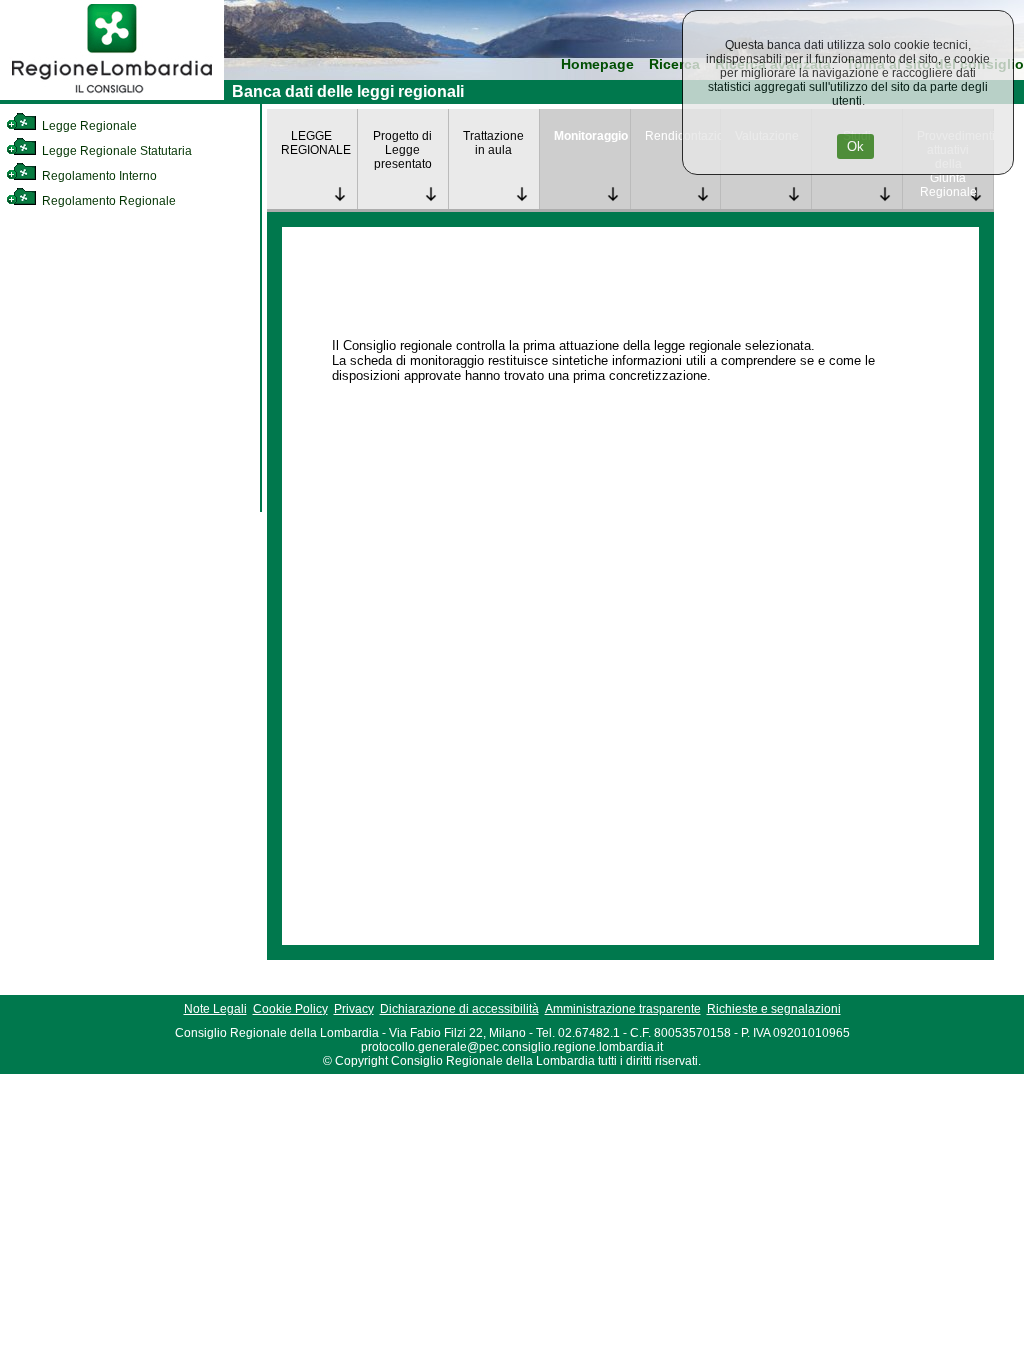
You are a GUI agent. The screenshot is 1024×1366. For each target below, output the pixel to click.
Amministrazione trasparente (623, 1009)
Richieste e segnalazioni (774, 1009)
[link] (112, 96)
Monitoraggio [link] (591, 136)
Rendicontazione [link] (683, 136)
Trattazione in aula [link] (493, 143)
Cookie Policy (290, 1009)
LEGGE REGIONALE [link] (316, 143)
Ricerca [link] (674, 64)
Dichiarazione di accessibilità (459, 1009)
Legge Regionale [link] (88, 126)
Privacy (354, 1009)
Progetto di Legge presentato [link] (402, 150)
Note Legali (215, 1009)
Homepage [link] (597, 64)
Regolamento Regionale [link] (107, 201)
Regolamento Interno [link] (98, 176)
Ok (855, 146)
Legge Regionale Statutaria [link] (115, 151)
